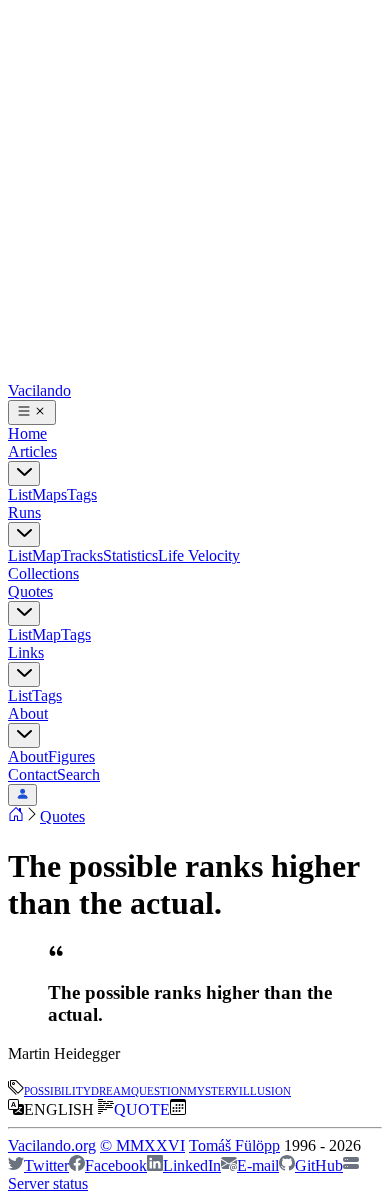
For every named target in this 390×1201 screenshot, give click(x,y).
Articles (32, 451)
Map (46, 555)
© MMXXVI (142, 1145)
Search (78, 774)
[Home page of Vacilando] (16, 816)
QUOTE (142, 1109)
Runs (24, 512)
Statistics (130, 555)
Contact (32, 774)
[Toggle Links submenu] (24, 674)
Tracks (82, 555)
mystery (213, 1089)
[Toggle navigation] (32, 412)
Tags (82, 494)
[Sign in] (22, 795)
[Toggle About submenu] (24, 735)
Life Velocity (199, 555)
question (159, 1089)
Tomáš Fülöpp (234, 1145)
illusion (265, 1089)
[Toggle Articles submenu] (24, 473)
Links (26, 652)
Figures (71, 756)
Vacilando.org (52, 1145)
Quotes (30, 591)
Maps (49, 494)
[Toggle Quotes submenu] (24, 613)
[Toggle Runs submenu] (24, 534)
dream (111, 1089)
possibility (57, 1089)
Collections (43, 573)
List (20, 494)
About (28, 713)
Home (27, 433)
